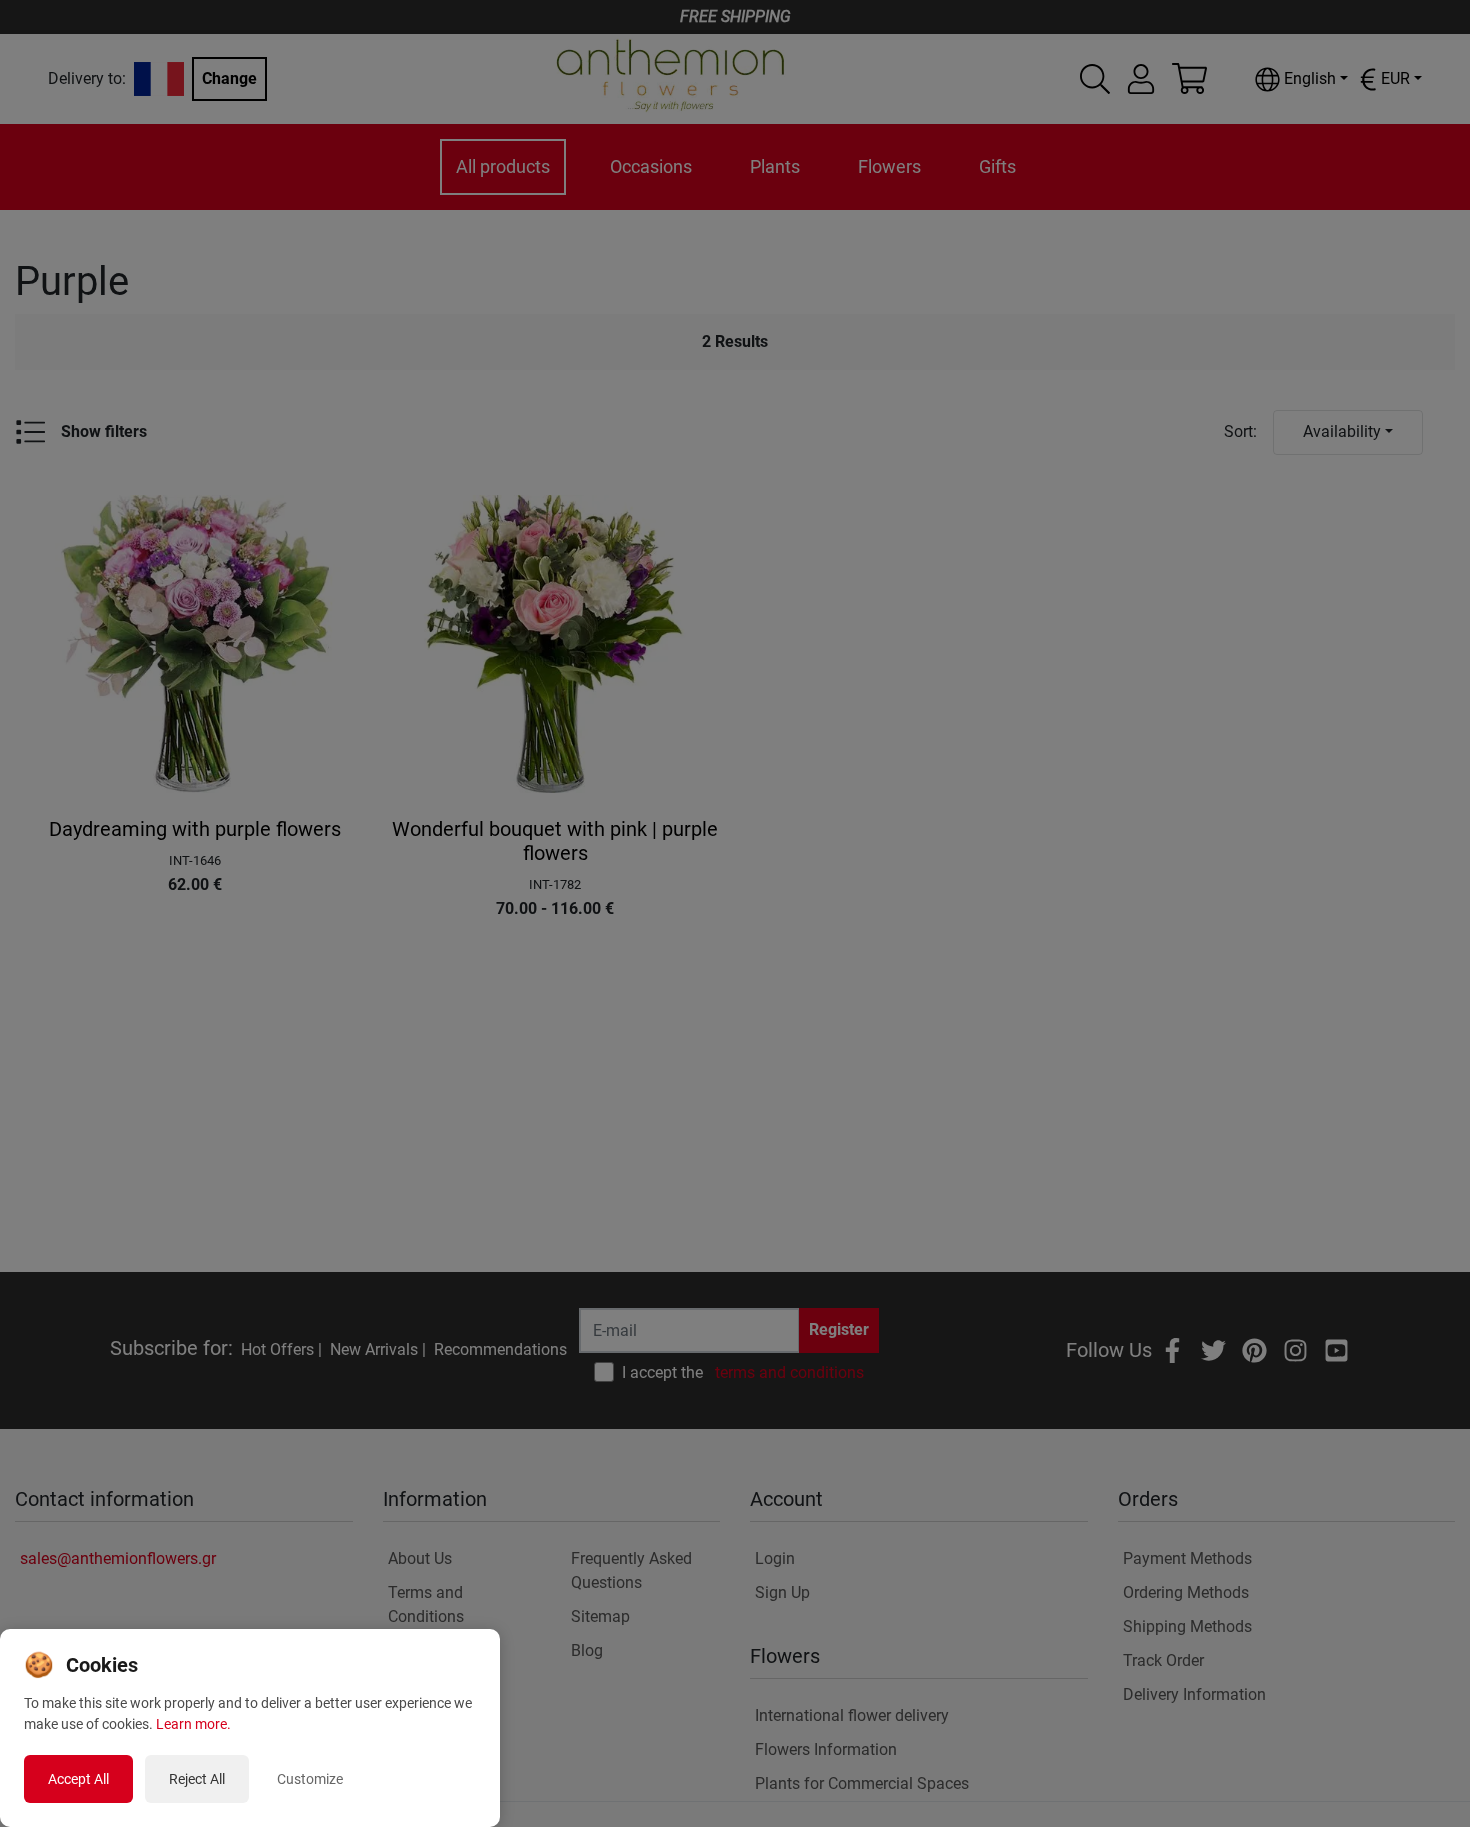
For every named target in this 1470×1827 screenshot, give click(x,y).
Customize (310, 1779)
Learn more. (193, 1724)
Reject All (197, 1779)
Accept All (78, 1779)
